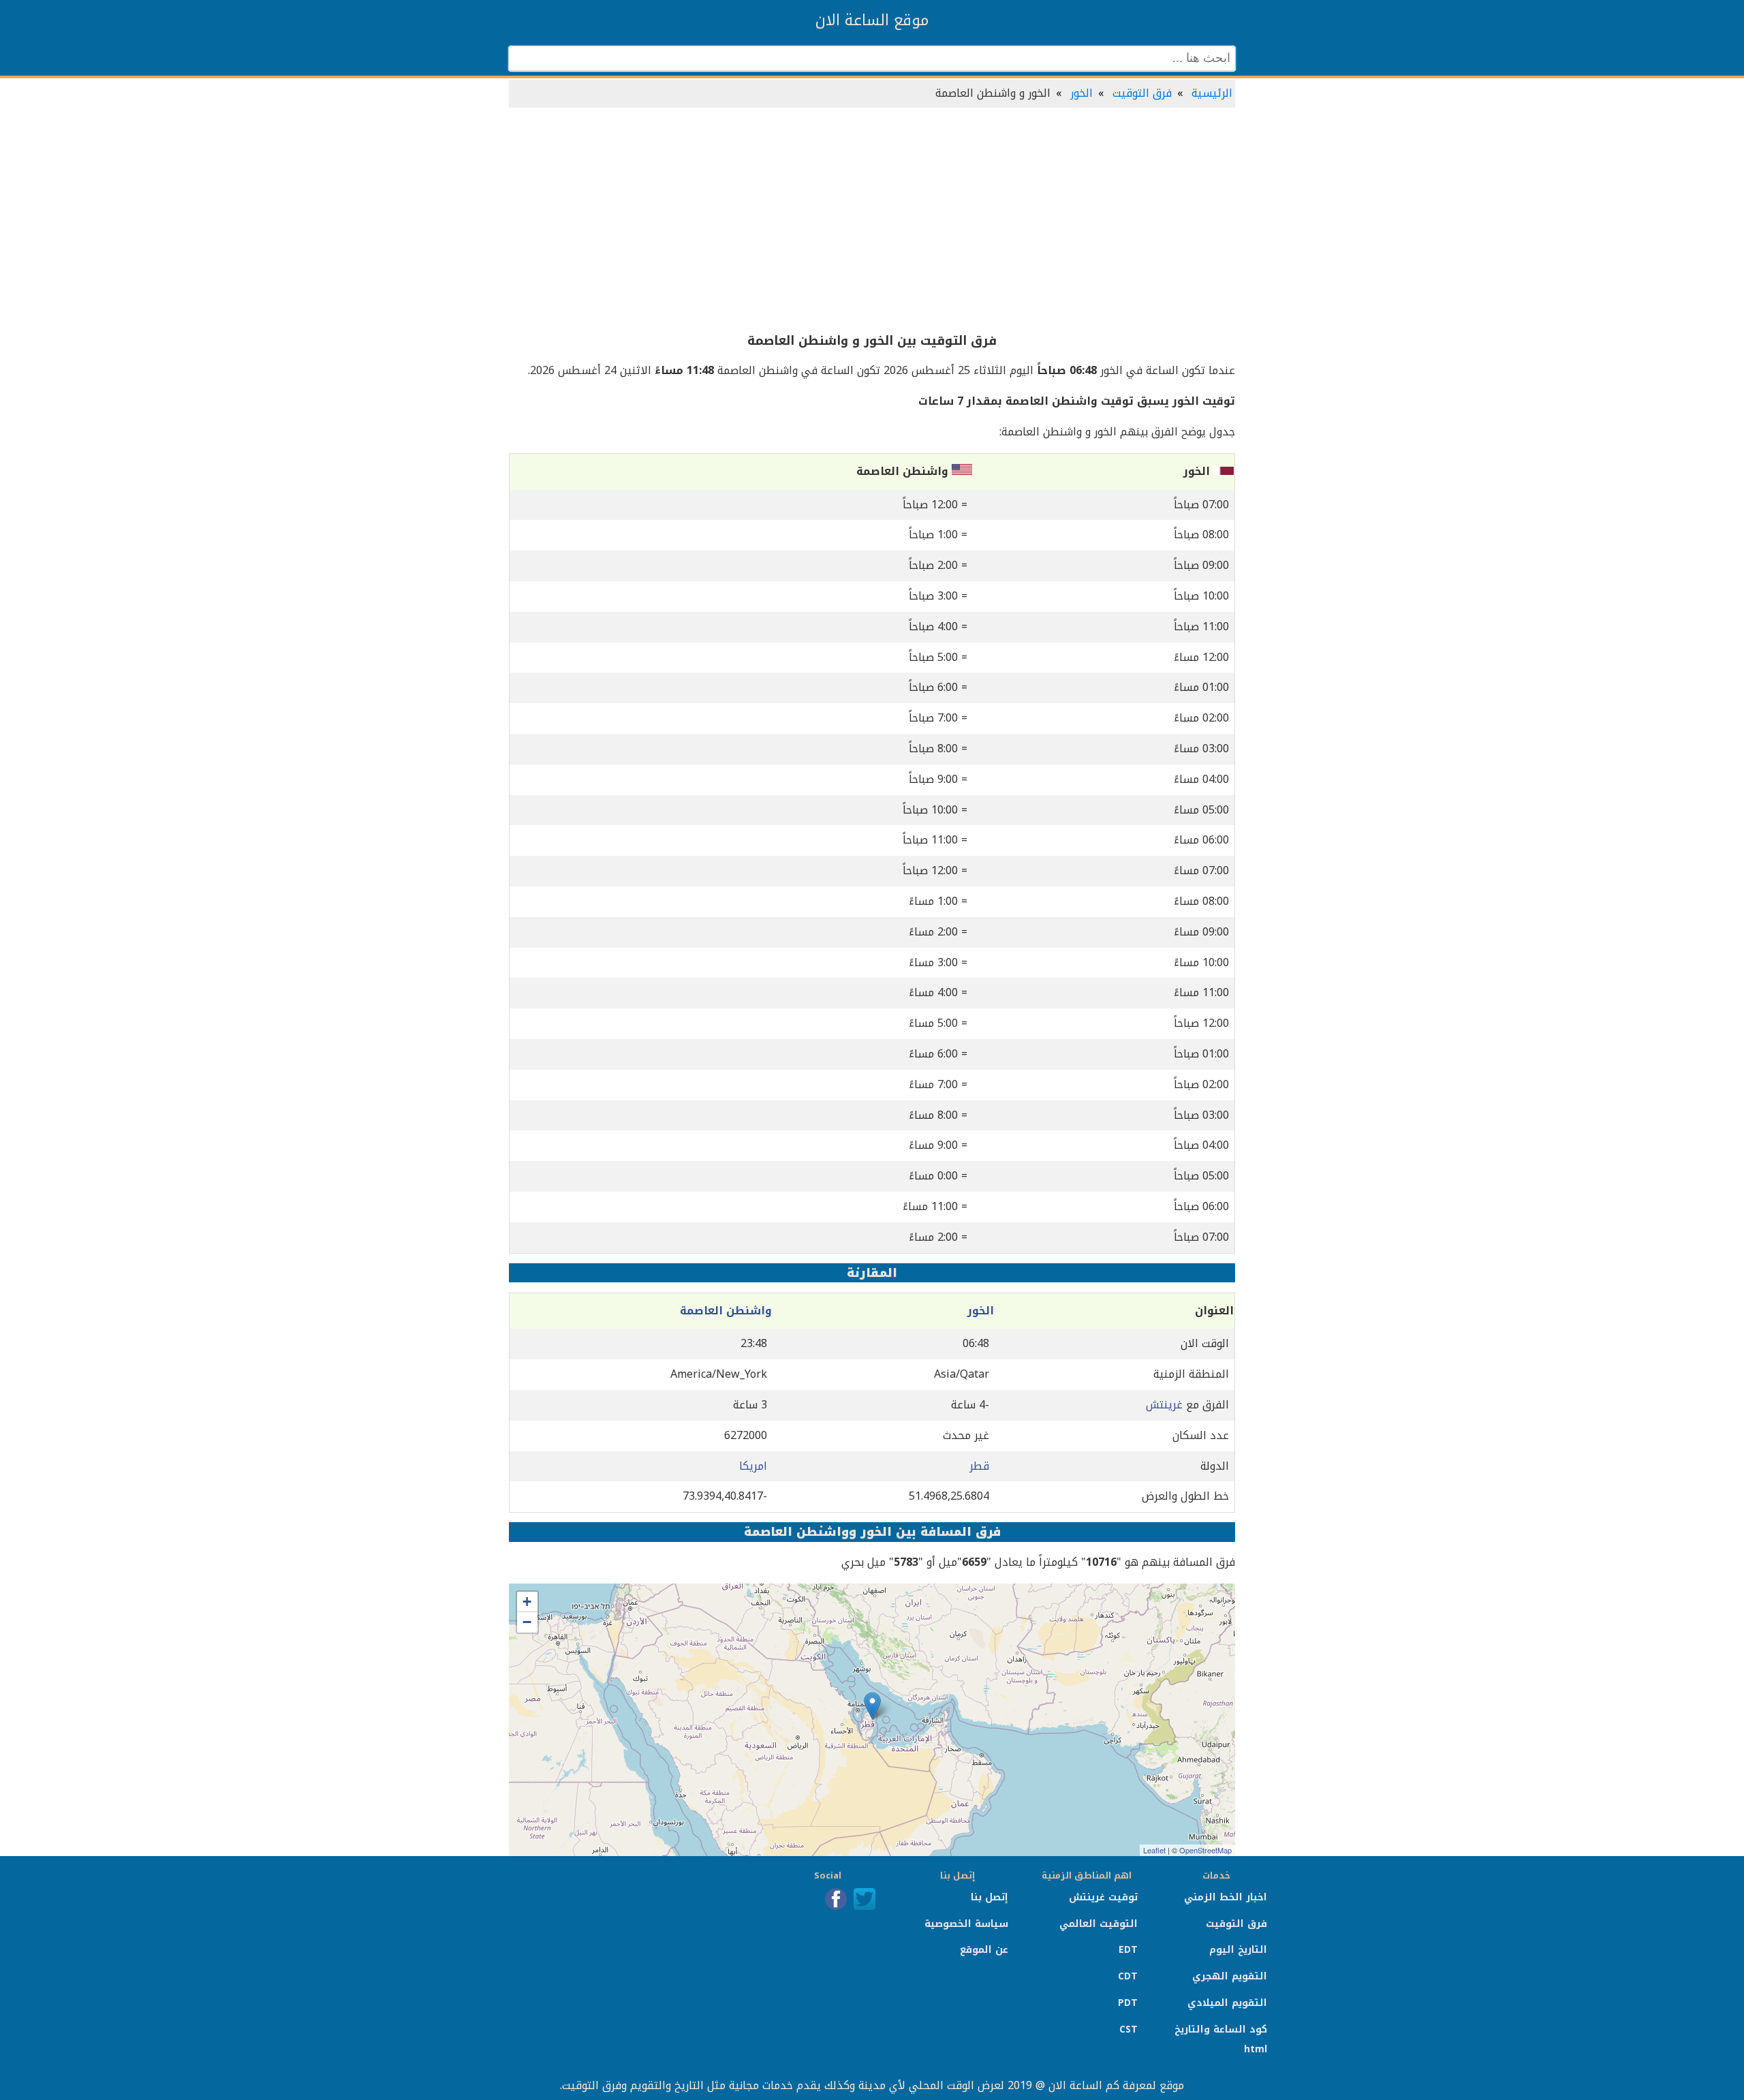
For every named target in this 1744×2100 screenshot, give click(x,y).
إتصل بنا (990, 1897)
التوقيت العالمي (1099, 1924)
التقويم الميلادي (1227, 2003)
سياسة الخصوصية (966, 1924)
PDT (1128, 2003)
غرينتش (1164, 1405)
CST (1128, 2029)
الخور (1081, 93)
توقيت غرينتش (1103, 1897)
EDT (1128, 1950)
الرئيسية (1212, 93)
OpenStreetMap (1205, 1850)
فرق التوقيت (1142, 93)
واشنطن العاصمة (726, 1311)
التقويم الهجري (1230, 1976)
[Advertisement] (872, 221)
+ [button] (527, 1602)
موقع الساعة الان (872, 20)
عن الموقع (984, 1950)
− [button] (527, 1622)
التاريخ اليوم (1238, 1950)
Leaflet (1154, 1850)
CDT (1128, 1976)
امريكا (753, 1466)
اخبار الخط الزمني (1226, 1897)
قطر (979, 1466)
